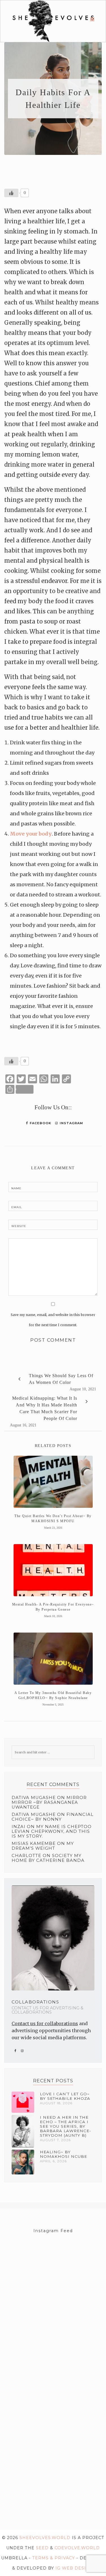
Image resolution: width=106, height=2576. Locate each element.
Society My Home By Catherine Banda (48, 1858)
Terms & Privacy (54, 2558)
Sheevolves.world (45, 2538)
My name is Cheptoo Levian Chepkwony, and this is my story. (52, 1831)
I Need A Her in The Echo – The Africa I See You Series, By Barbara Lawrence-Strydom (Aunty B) (65, 2126)
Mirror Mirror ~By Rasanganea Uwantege (49, 1802)
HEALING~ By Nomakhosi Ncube (63, 2154)
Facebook (40, 1123)
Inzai (19, 1827)
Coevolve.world (77, 2548)
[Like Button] (11, 193)
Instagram (71, 1123)
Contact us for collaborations (45, 2023)
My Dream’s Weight (43, 1846)
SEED (42, 2548)
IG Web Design (74, 2568)
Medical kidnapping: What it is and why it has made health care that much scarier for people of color (45, 1408)
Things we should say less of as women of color (61, 1379)
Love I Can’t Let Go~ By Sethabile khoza (65, 2096)
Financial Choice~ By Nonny (53, 1817)
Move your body (31, 834)
